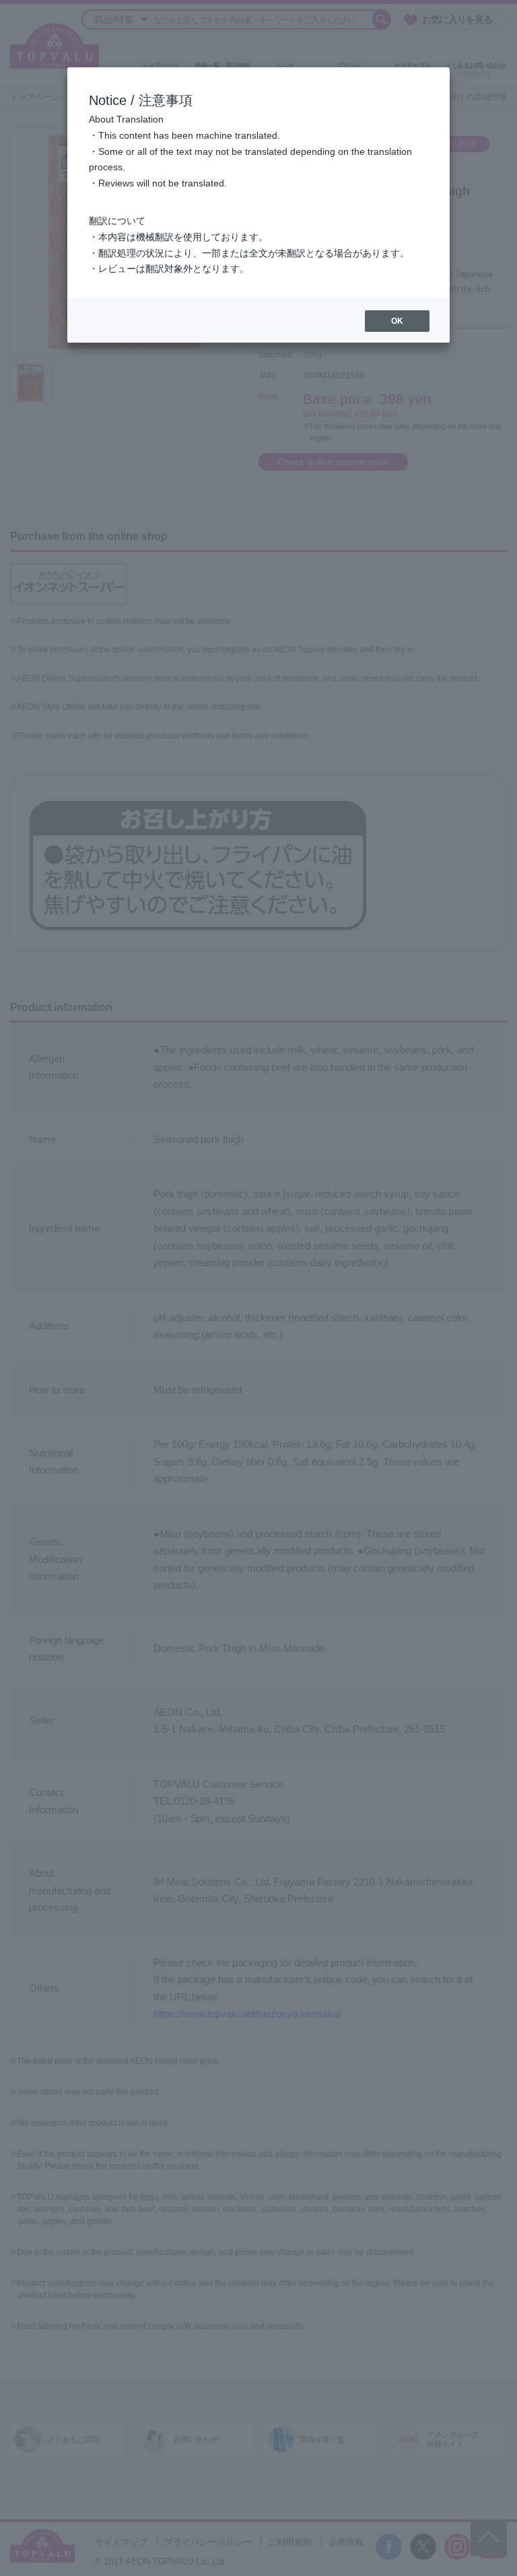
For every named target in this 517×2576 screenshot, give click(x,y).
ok (397, 321)
